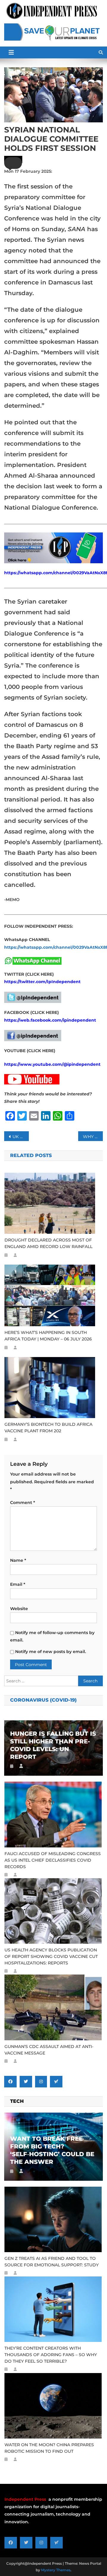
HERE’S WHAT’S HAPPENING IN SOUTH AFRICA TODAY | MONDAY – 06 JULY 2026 (48, 1336)
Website (19, 1609)
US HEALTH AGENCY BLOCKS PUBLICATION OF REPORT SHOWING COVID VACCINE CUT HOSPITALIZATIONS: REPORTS (51, 1956)
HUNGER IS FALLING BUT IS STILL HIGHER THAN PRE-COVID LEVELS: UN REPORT (53, 1745)
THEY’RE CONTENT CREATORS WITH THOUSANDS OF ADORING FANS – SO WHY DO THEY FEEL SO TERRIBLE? (51, 2355)
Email (18, 1584)
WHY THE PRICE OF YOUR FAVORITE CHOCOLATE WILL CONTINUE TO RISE (93, 1137)
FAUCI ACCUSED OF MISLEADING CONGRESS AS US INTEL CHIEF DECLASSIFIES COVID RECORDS (53, 1860)
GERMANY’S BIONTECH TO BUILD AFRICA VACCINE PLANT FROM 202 (48, 1428)
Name (18, 1560)
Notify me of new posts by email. (51, 1652)
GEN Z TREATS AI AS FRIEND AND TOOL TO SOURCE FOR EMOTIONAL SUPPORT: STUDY (52, 2262)
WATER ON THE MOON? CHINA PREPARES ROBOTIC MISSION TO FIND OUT (49, 2448)
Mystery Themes (56, 2570)
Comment (23, 1503)
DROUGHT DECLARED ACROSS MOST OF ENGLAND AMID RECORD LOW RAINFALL (48, 1243)
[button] (13, 163)
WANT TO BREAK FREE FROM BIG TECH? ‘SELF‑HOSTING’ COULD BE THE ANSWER (52, 2150)
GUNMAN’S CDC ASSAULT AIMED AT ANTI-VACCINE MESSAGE (49, 2050)
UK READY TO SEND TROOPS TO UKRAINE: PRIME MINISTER (21, 1137)
